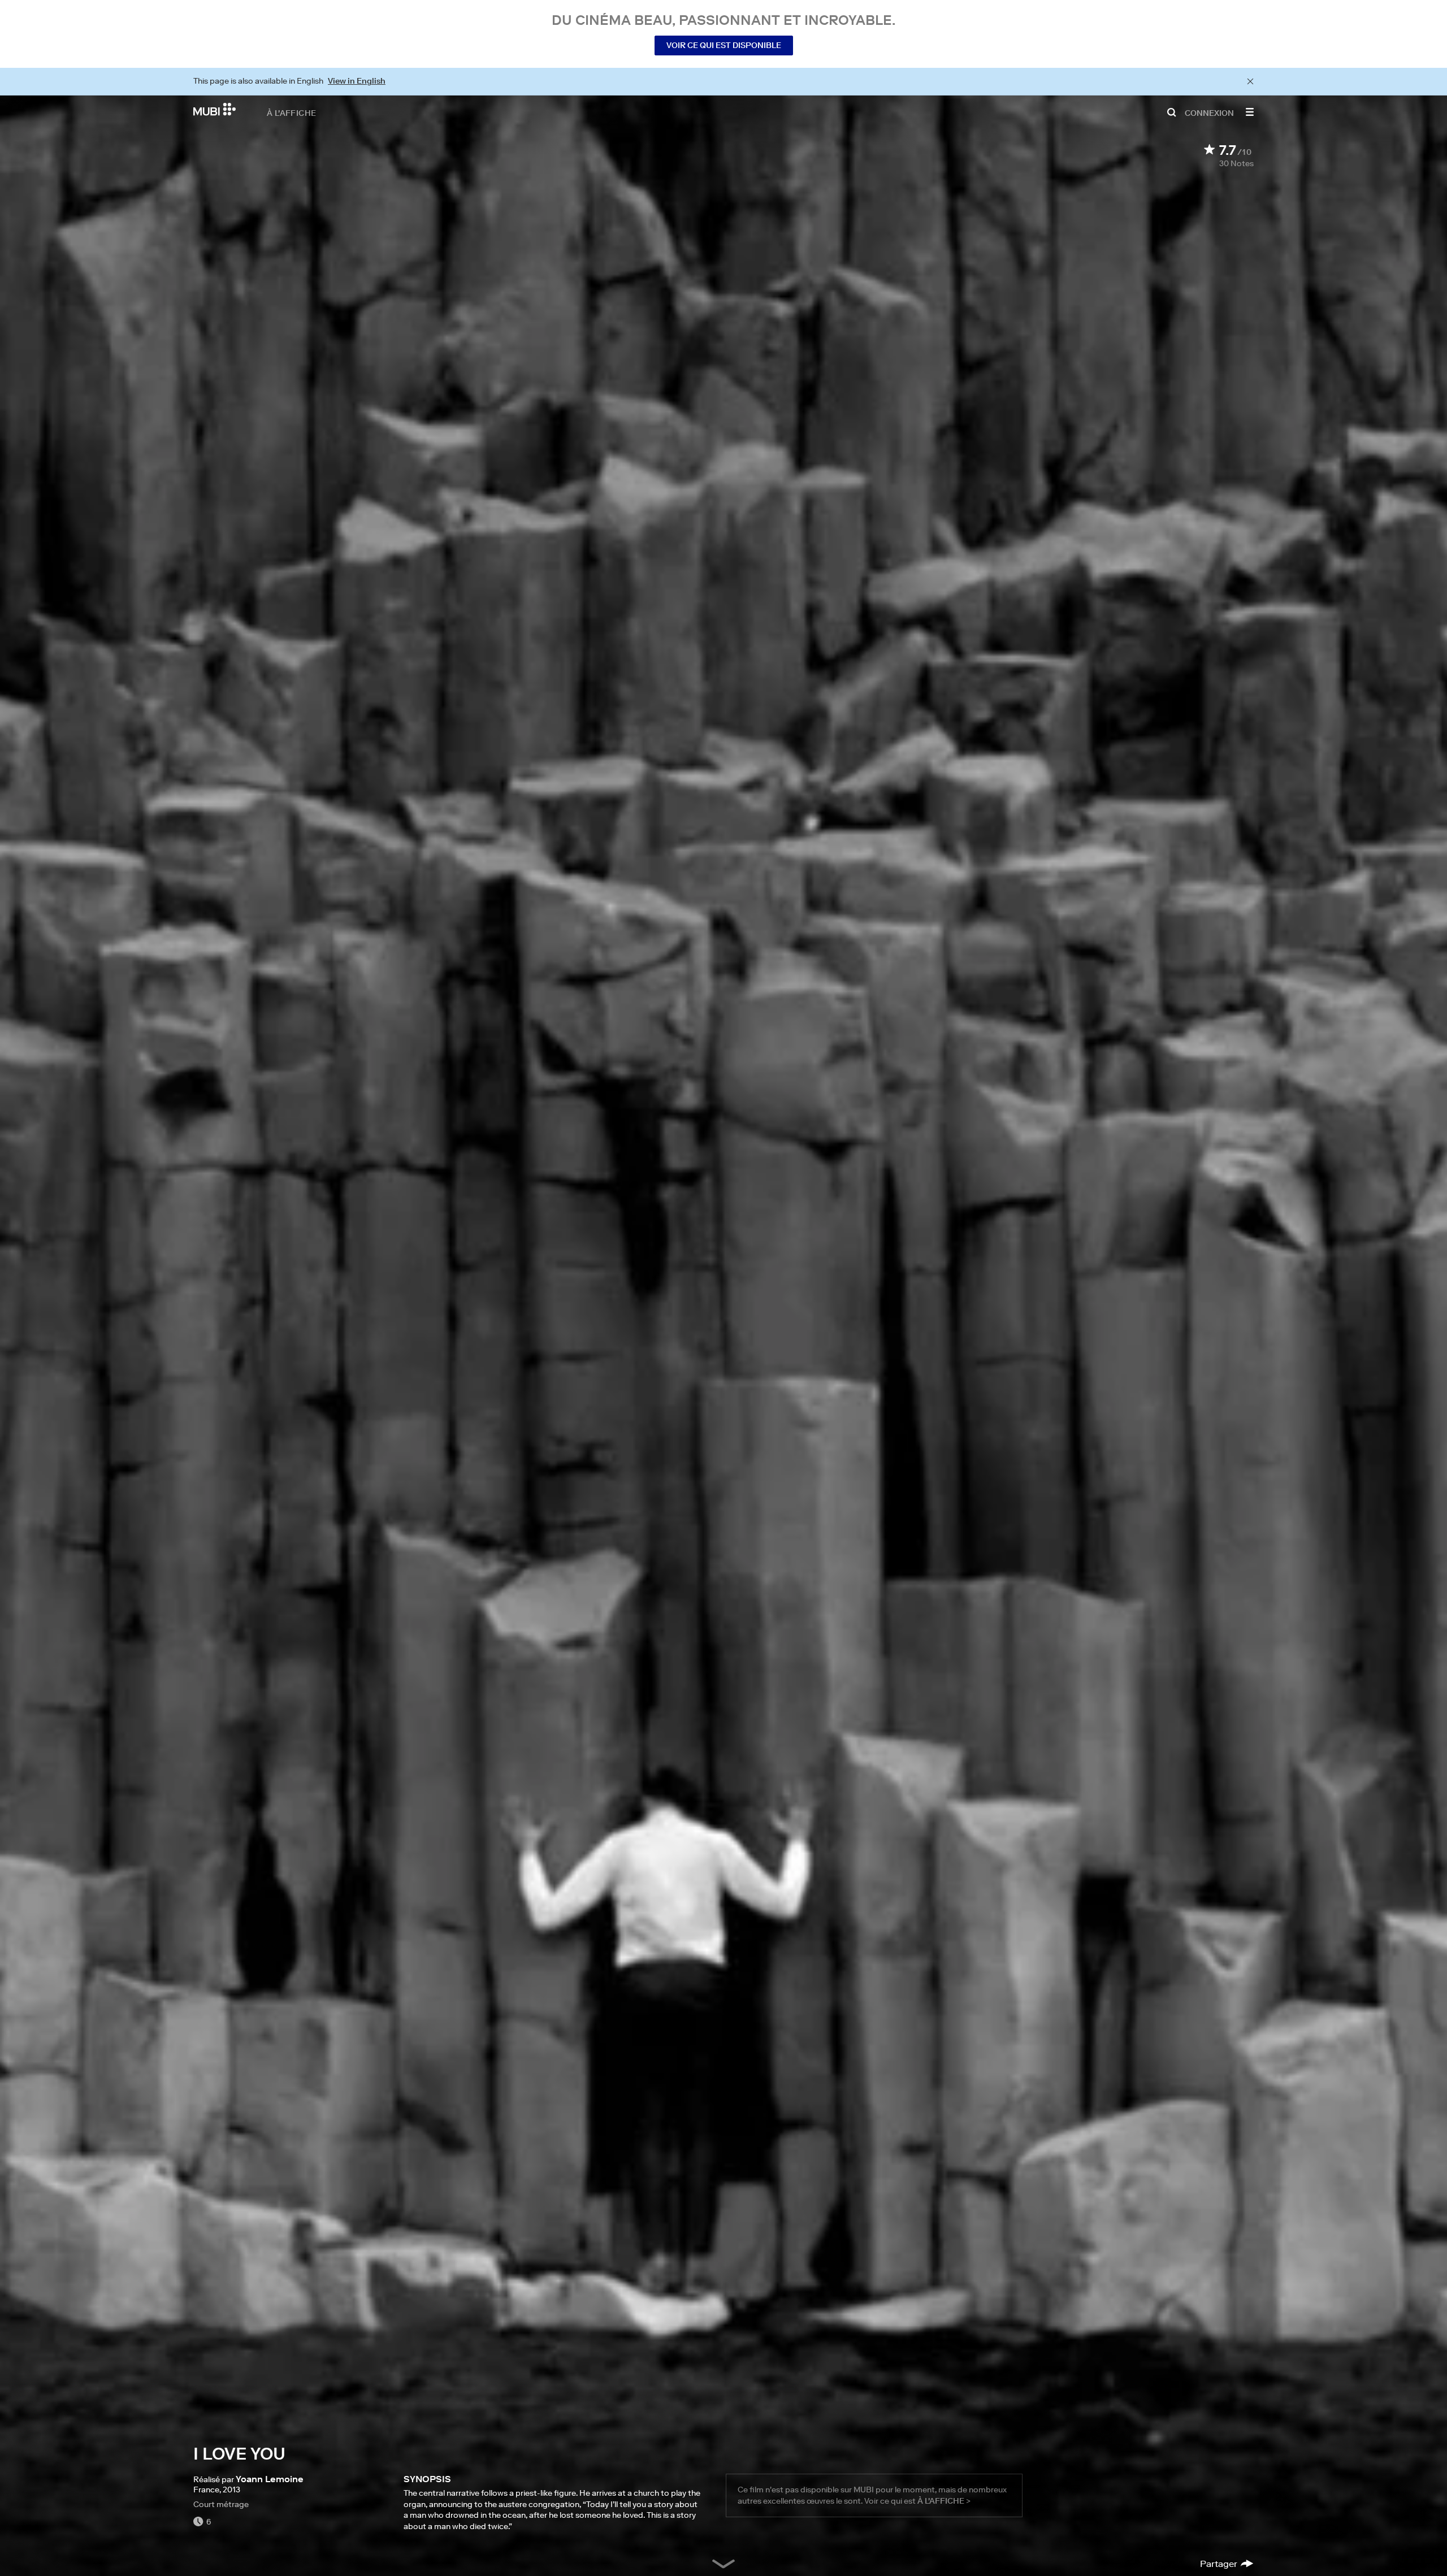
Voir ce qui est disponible (724, 45)
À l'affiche (291, 112)
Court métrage (221, 2504)
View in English (357, 81)
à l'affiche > (944, 2501)
